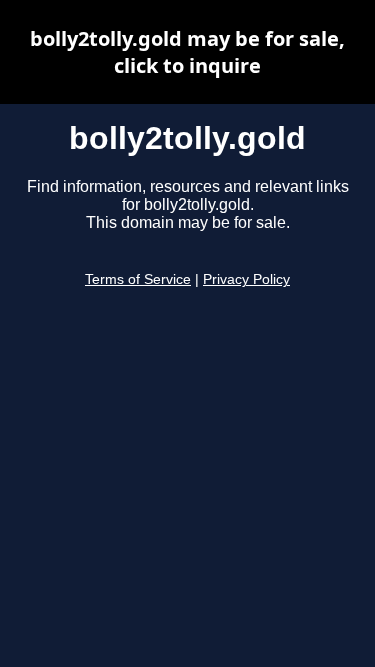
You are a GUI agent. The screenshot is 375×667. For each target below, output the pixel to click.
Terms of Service (138, 279)
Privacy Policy (246, 279)
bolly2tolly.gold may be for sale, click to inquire (187, 52)
